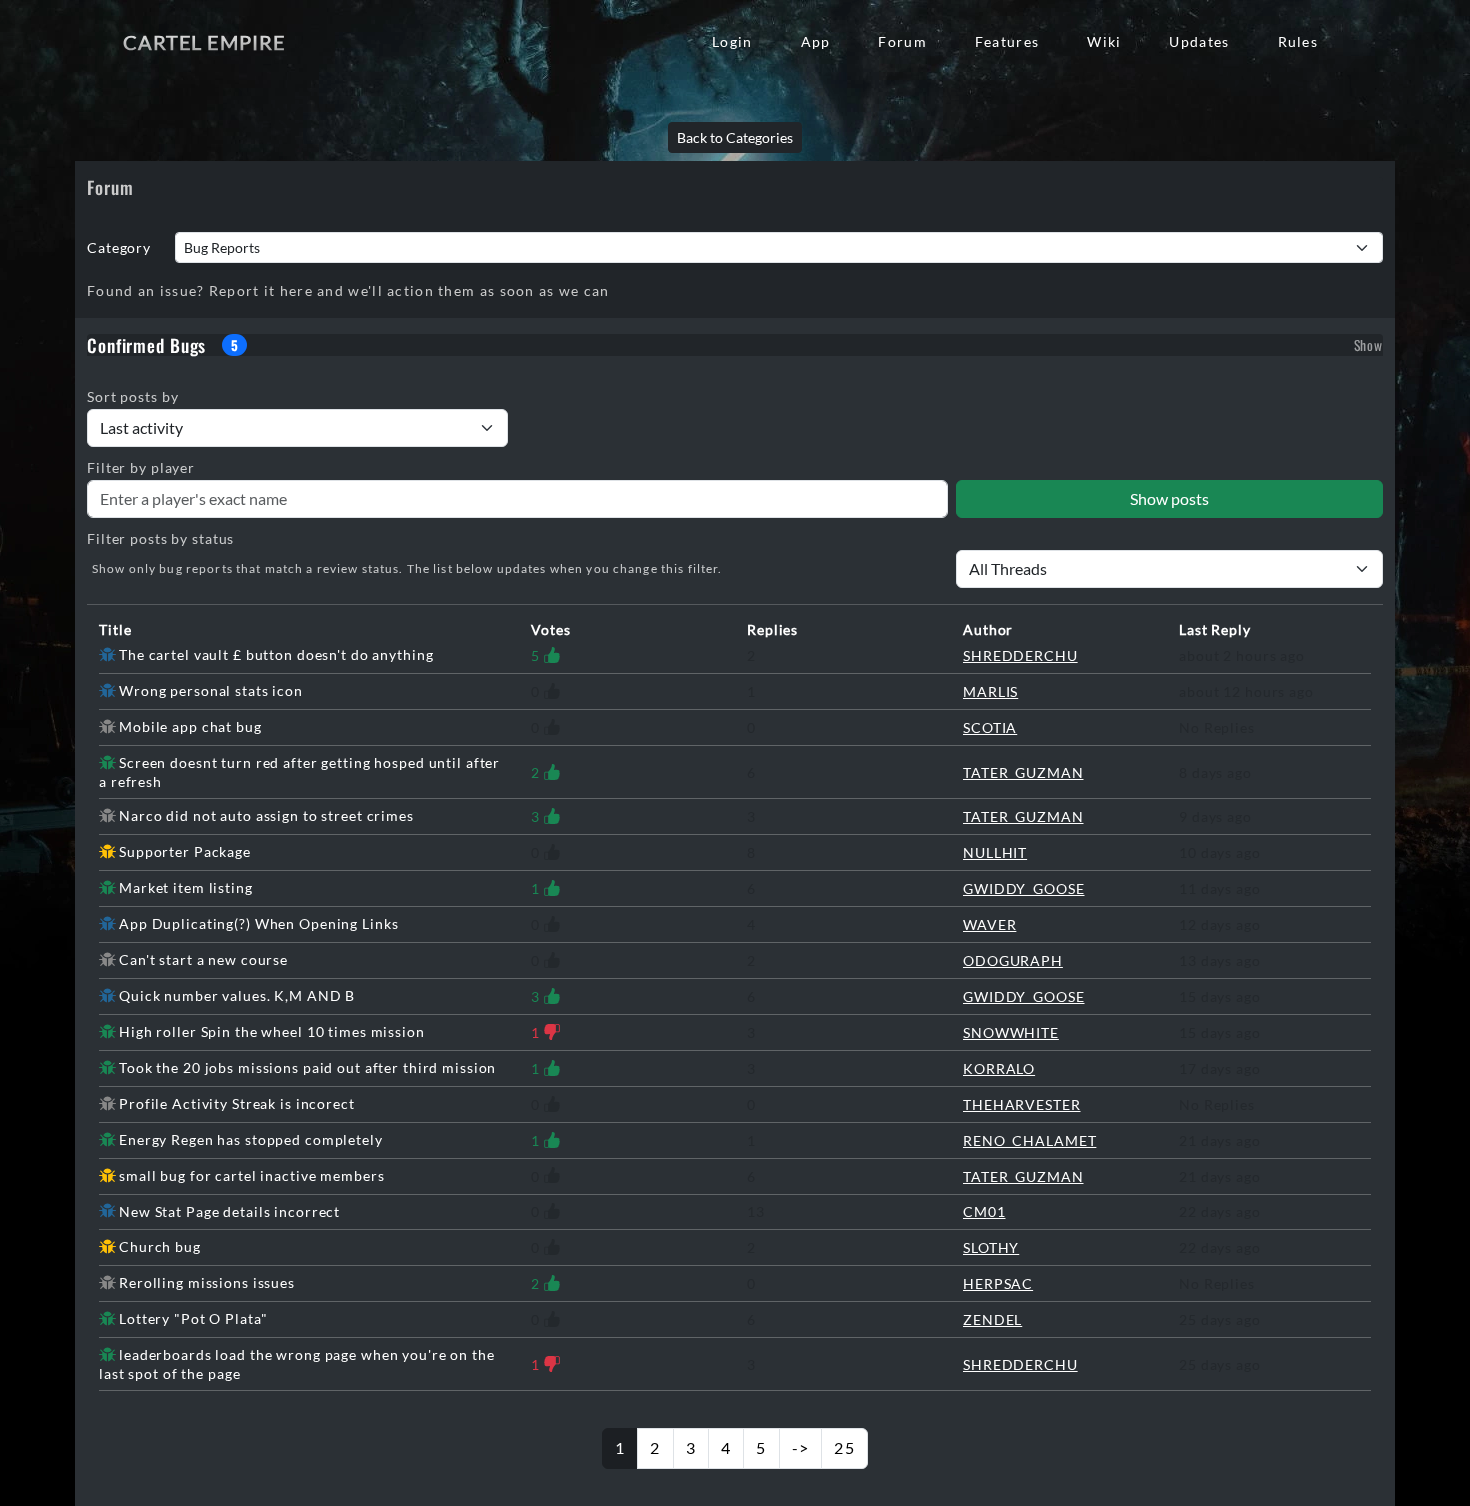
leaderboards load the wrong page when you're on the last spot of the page (297, 1364)
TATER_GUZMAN (1023, 772)
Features (1007, 41)
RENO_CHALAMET (1029, 1140)
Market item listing (186, 887)
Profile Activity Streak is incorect (237, 1103)
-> (801, 1447)
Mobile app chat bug (190, 726)
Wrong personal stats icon (211, 690)
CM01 (984, 1211)
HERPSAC (998, 1283)
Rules (1298, 41)
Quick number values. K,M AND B (237, 995)
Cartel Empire (204, 42)
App (816, 41)
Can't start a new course (203, 959)
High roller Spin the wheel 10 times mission (272, 1031)
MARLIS (990, 691)
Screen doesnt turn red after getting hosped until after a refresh (299, 772)
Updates (1199, 41)
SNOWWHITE (1011, 1032)
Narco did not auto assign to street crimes (266, 815)
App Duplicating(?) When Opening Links (258, 923)
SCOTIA (990, 727)
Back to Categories (735, 137)
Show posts (1169, 498)
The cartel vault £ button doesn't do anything (276, 654)
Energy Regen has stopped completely (251, 1139)
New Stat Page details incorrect (229, 1211)
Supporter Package (185, 851)
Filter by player (141, 467)
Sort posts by (132, 396)
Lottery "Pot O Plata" (193, 1318)
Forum (902, 41)
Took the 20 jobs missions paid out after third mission (307, 1067)
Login (732, 41)
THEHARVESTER (1022, 1104)
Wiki (1104, 41)
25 (844, 1447)
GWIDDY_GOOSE (1024, 888)
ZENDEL (992, 1319)
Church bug (160, 1246)
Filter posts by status (160, 538)
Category (119, 247)
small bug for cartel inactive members (251, 1175)
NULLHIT (995, 852)
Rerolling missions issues (207, 1282)
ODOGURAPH (1013, 960)
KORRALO (999, 1068)
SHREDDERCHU (1020, 655)
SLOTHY (991, 1247)
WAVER (989, 924)
